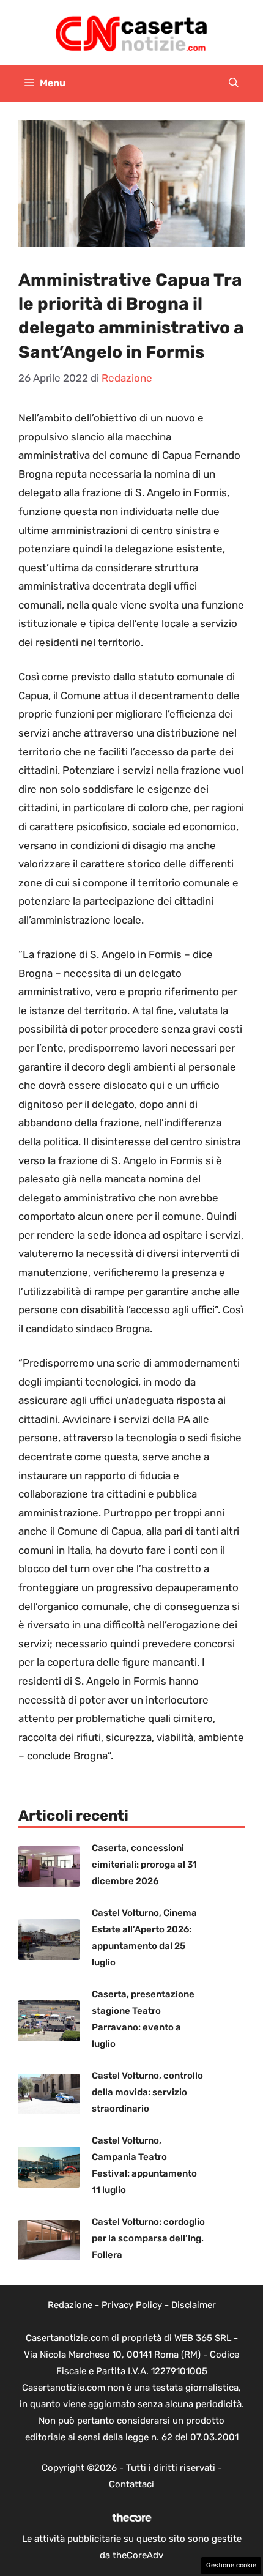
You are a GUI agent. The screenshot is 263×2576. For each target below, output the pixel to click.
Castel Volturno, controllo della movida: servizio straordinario (147, 2092)
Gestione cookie (231, 2565)
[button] (234, 83)
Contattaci (131, 2484)
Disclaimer (194, 2305)
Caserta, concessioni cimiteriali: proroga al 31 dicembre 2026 (144, 1865)
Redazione (70, 2305)
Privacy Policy (132, 2305)
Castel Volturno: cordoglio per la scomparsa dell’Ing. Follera (148, 2238)
